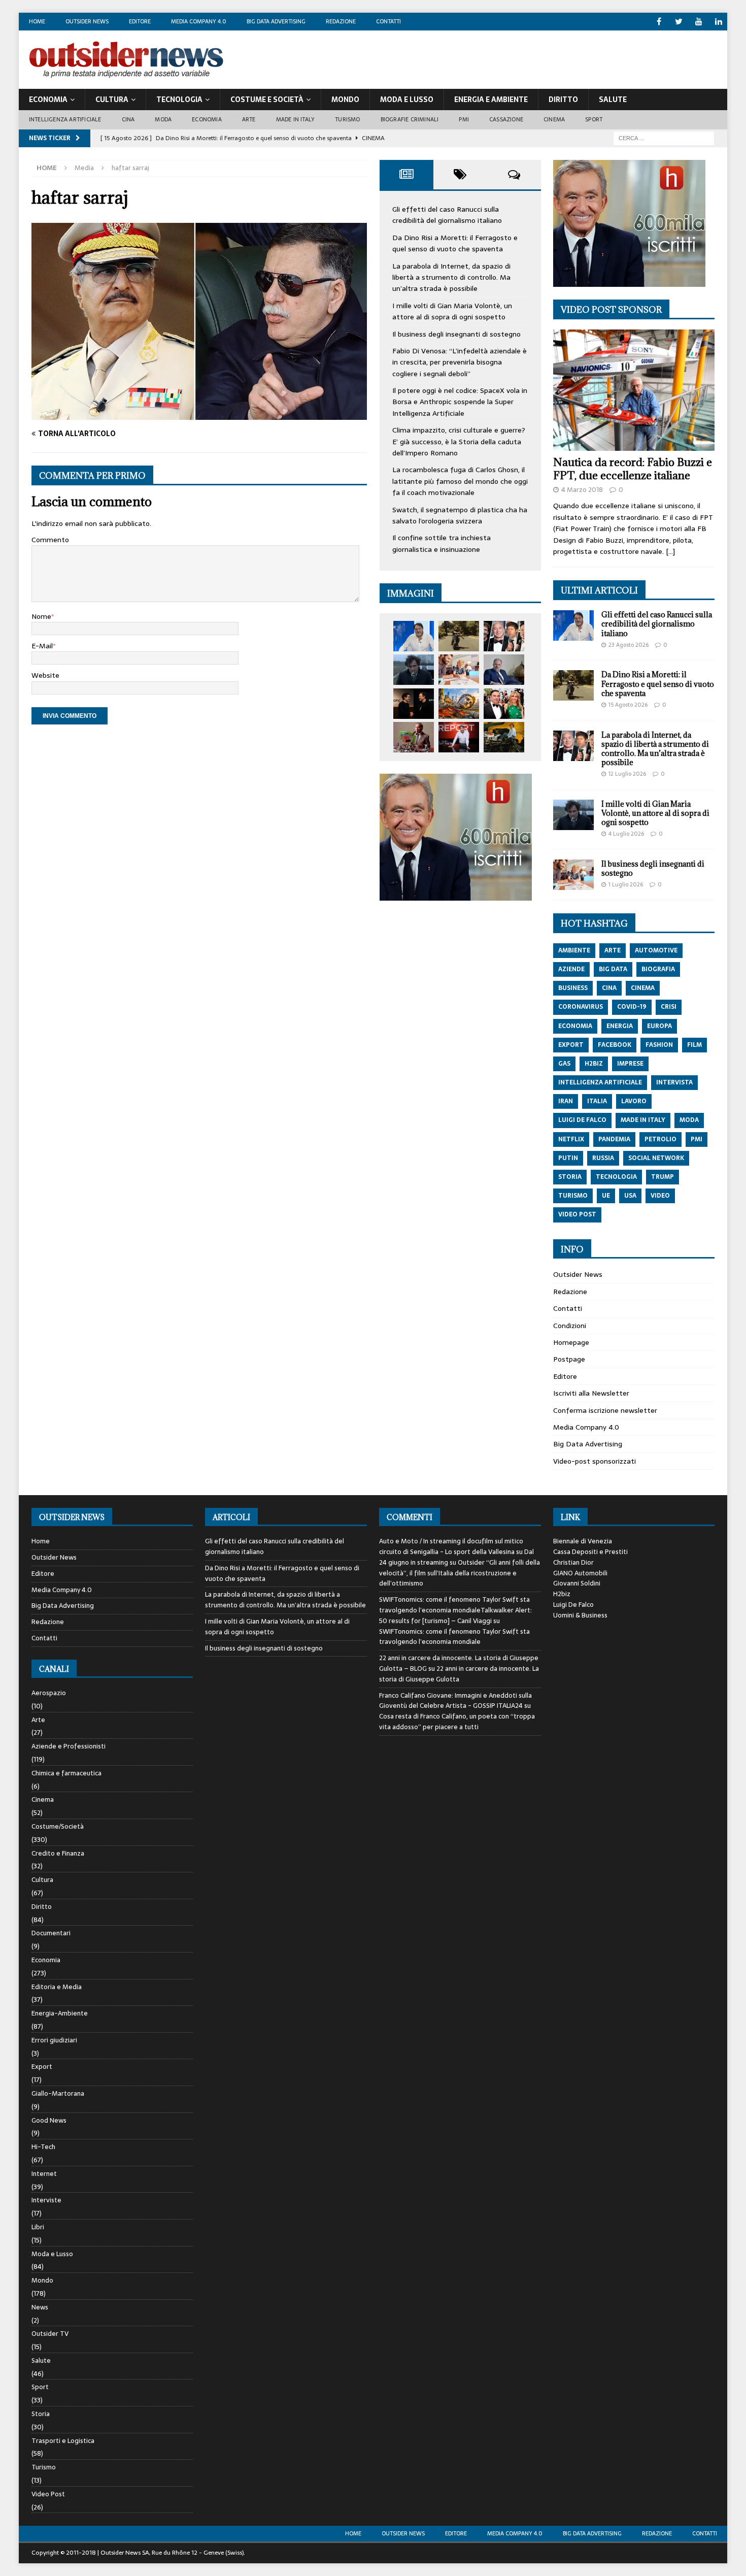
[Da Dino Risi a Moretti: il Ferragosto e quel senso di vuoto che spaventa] (459, 636)
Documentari (51, 1933)
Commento (50, 540)
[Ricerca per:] (664, 138)
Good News (49, 2120)
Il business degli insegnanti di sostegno (456, 334)
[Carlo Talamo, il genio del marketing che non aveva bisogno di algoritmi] (504, 737)
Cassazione (506, 119)
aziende (571, 969)
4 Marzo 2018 (582, 490)
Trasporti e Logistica (63, 2441)
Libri (38, 2227)
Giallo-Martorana (58, 2093)
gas (564, 1064)
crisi (669, 1007)
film (694, 1045)
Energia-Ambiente (60, 2013)
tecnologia (616, 1177)
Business (573, 988)
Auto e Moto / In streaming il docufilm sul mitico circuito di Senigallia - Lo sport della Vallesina (451, 1546)
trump (663, 1177)
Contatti (388, 21)
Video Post (48, 2494)
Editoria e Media (57, 1987)
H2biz (562, 1594)
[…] (670, 551)
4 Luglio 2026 (626, 834)
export (571, 1045)
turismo (573, 1196)
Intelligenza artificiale (65, 119)
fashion (659, 1045)
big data (613, 969)
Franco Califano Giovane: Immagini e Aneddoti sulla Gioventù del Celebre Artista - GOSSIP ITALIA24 (455, 1701)
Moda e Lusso (52, 2254)
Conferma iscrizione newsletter (605, 1410)
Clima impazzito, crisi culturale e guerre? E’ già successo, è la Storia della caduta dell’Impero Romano (459, 441)
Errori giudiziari (54, 2040)
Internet (44, 2174)
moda (689, 1120)
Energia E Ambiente (491, 100)
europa (659, 1026)
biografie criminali (410, 119)
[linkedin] (718, 22)
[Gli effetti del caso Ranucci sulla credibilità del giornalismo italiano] (414, 636)
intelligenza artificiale (600, 1082)
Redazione (341, 21)
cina (609, 988)
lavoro (634, 1101)
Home (37, 21)
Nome (41, 616)
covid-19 (632, 1007)
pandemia (614, 1139)
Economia (48, 100)
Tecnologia (179, 100)
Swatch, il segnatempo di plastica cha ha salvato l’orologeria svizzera (460, 515)
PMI (464, 119)
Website (45, 675)
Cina (128, 119)
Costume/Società (58, 1826)
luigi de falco (582, 1120)
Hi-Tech (43, 2147)
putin (568, 1158)
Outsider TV (50, 2334)
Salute (613, 100)
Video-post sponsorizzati (595, 1461)
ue (606, 1196)
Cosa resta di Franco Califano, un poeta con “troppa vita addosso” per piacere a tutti (457, 1722)
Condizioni (570, 1326)
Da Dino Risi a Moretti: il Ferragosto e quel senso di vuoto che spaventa (455, 243)
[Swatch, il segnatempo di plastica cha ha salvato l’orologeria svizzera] (414, 737)
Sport (594, 119)
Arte (249, 119)
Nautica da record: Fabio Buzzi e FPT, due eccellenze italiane (633, 469)
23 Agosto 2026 (629, 645)
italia (597, 1101)
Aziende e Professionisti (69, 1746)
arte (613, 950)
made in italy (643, 1120)
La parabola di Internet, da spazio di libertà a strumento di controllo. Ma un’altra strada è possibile (451, 277)
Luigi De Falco (573, 1605)
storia (570, 1177)
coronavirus (581, 1007)
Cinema (554, 119)
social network (656, 1158)
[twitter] (679, 22)
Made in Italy (296, 119)
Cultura (112, 100)
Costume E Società (267, 100)
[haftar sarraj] (199, 414)
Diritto (563, 100)
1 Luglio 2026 (626, 884)
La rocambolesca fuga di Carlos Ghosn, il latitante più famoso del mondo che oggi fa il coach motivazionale (460, 481)
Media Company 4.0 (199, 21)
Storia (41, 2414)
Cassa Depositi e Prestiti (590, 1552)
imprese (630, 1064)
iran (566, 1101)
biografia (658, 969)
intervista (674, 1082)
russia (603, 1158)
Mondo (345, 100)
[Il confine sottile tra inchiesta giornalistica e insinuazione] (459, 737)
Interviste (46, 2200)
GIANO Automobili (580, 1573)
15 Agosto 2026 (628, 705)
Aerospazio (49, 1693)
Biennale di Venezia (583, 1541)
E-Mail (42, 646)
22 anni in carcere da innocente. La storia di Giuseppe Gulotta (459, 1674)
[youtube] (699, 22)
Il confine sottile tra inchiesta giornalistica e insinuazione (442, 543)
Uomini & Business (580, 1615)
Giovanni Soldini (577, 1583)
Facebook (615, 1045)
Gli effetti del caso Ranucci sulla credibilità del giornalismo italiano (447, 215)
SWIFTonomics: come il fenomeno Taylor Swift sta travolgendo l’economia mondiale (454, 1637)
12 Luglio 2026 (627, 774)
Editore (140, 21)
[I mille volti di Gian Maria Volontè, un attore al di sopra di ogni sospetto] (414, 670)
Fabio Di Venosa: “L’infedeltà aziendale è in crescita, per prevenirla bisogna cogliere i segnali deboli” (460, 362)
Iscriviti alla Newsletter (591, 1393)
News (40, 2307)
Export (42, 2067)
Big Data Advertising (276, 21)
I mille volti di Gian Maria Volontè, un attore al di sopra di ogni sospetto (452, 311)
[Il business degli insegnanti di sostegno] (459, 670)
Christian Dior (573, 1562)
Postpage (569, 1359)
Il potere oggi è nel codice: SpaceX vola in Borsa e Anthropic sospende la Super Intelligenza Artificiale (460, 402)
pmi (697, 1139)
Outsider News (87, 21)
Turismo (347, 119)
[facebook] (659, 22)
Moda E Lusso (407, 100)
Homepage (571, 1342)
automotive (656, 950)
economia (575, 1026)
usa (630, 1196)
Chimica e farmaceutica (66, 1773)
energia (620, 1026)
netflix (571, 1139)
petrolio (660, 1139)
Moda (163, 119)
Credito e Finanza (58, 1853)
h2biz (594, 1064)
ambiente (574, 950)
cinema (643, 988)
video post (577, 1214)
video (660, 1196)
